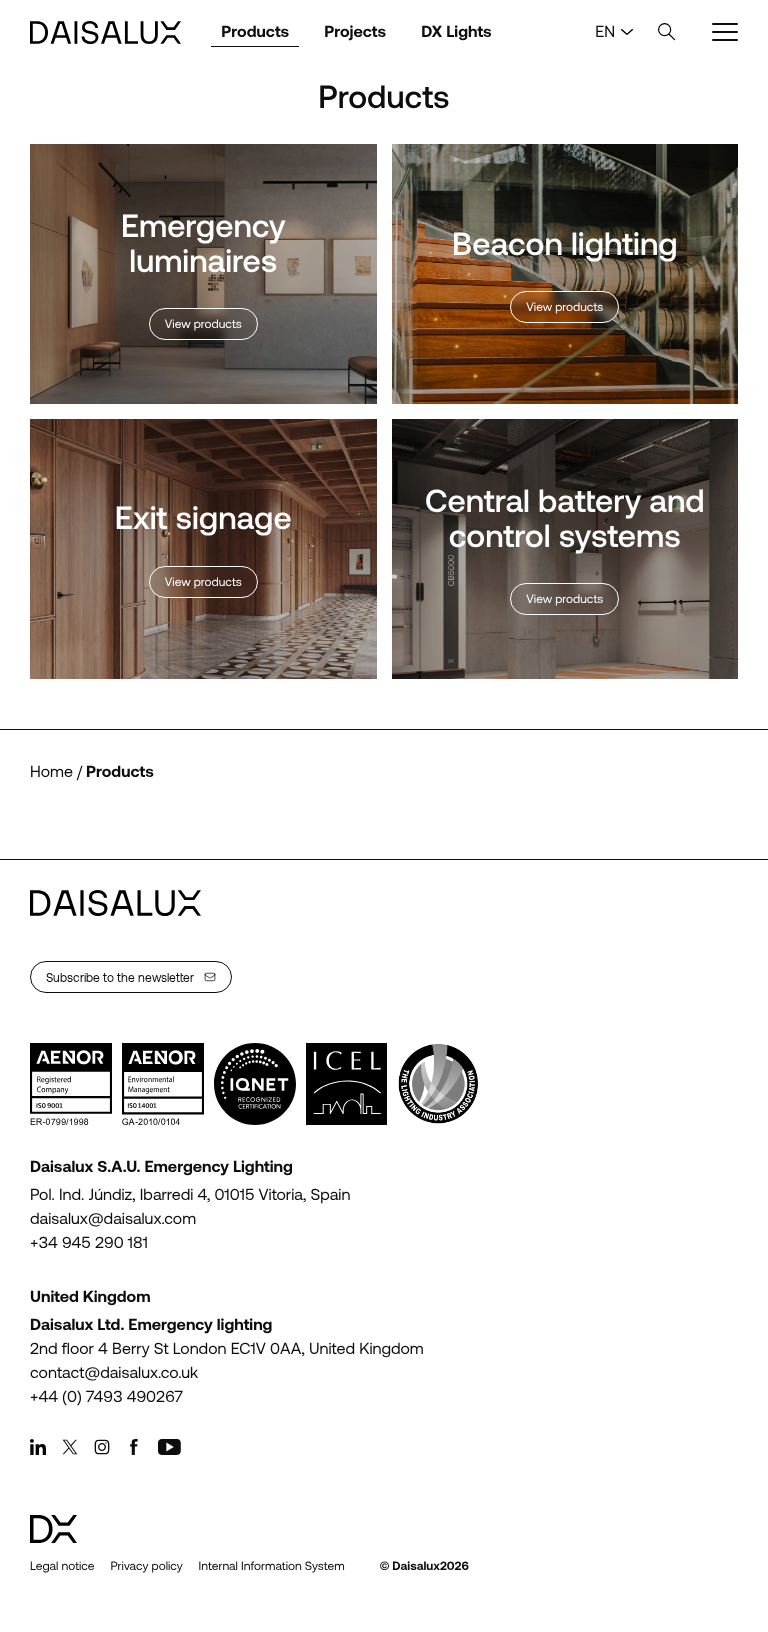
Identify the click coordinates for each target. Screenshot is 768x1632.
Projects (355, 31)
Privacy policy (146, 1566)
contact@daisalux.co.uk (114, 1372)
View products (203, 324)
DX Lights (456, 31)
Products (255, 31)
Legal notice (62, 1566)
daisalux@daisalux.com (113, 1218)
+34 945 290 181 (89, 1242)
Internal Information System (272, 1566)
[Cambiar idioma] (627, 32)
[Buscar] (667, 32)
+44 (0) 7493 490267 (106, 1396)
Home (51, 771)
